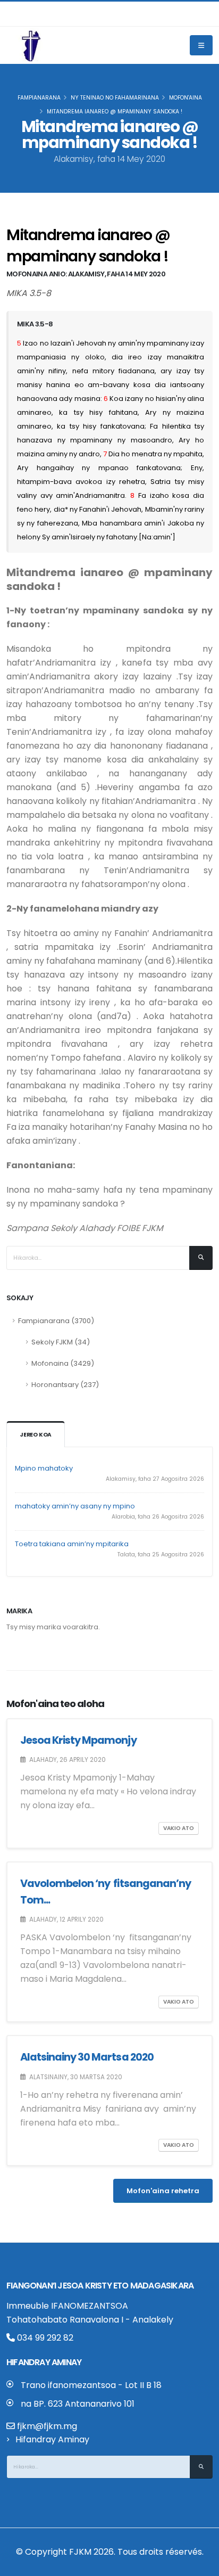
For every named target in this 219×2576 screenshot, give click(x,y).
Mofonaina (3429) (63, 1363)
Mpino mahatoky (44, 1468)
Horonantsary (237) (65, 1385)
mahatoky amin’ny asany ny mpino (75, 1506)
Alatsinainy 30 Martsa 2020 (87, 2057)
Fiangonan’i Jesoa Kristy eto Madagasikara (100, 2286)
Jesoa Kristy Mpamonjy (78, 1740)
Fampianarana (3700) (56, 1321)
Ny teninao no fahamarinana (115, 98)
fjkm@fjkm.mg (47, 2426)
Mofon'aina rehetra (163, 2191)
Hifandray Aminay (52, 2439)
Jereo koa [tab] (36, 1435)
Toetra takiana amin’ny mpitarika (72, 1544)
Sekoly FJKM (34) (61, 1342)
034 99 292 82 (44, 2338)
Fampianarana (39, 98)
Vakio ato (179, 1828)
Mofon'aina (186, 98)
